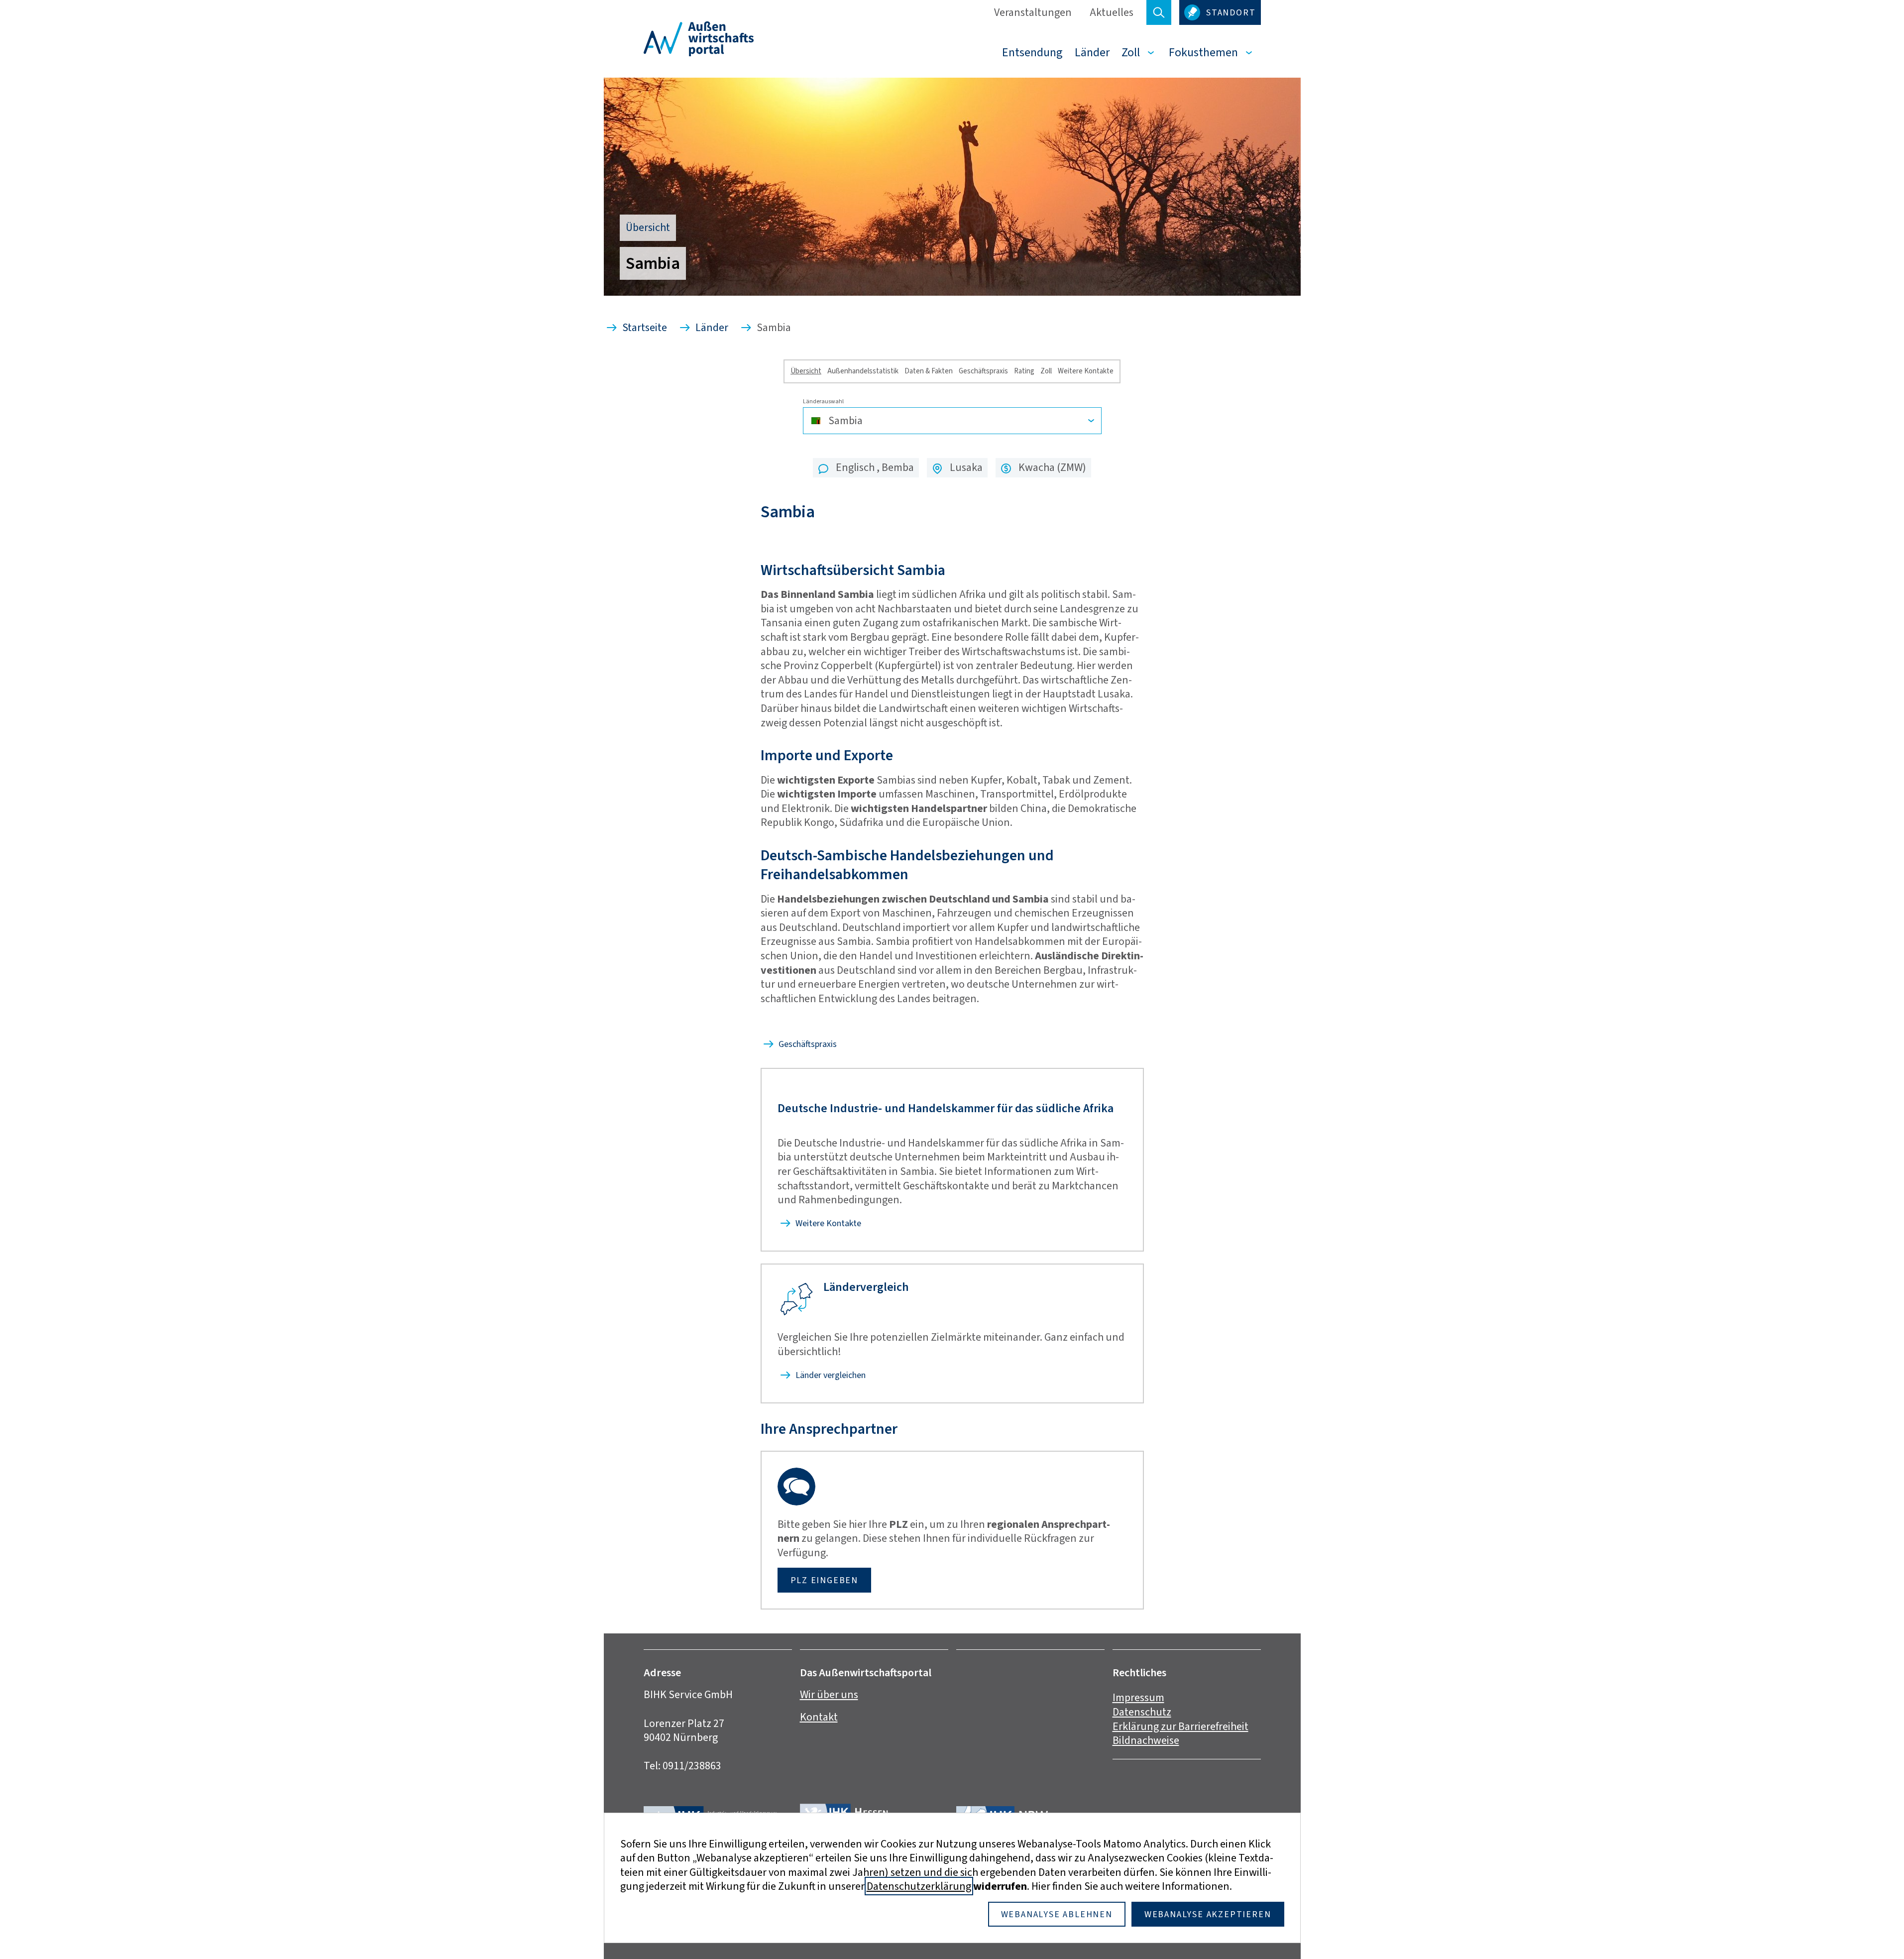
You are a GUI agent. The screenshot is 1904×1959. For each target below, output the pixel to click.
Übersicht (806, 371)
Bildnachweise (1146, 1740)
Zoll (1131, 52)
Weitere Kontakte (1086, 371)
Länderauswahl (823, 402)
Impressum (1138, 1697)
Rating (1024, 371)
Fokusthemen (1203, 52)
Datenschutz (1142, 1712)
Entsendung (1032, 52)
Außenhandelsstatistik (863, 371)
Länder (1092, 52)
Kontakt (819, 1717)
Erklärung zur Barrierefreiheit (1180, 1726)
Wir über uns (829, 1694)
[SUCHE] (1159, 12)
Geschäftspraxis (983, 371)
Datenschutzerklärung (919, 1886)
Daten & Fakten (929, 371)
